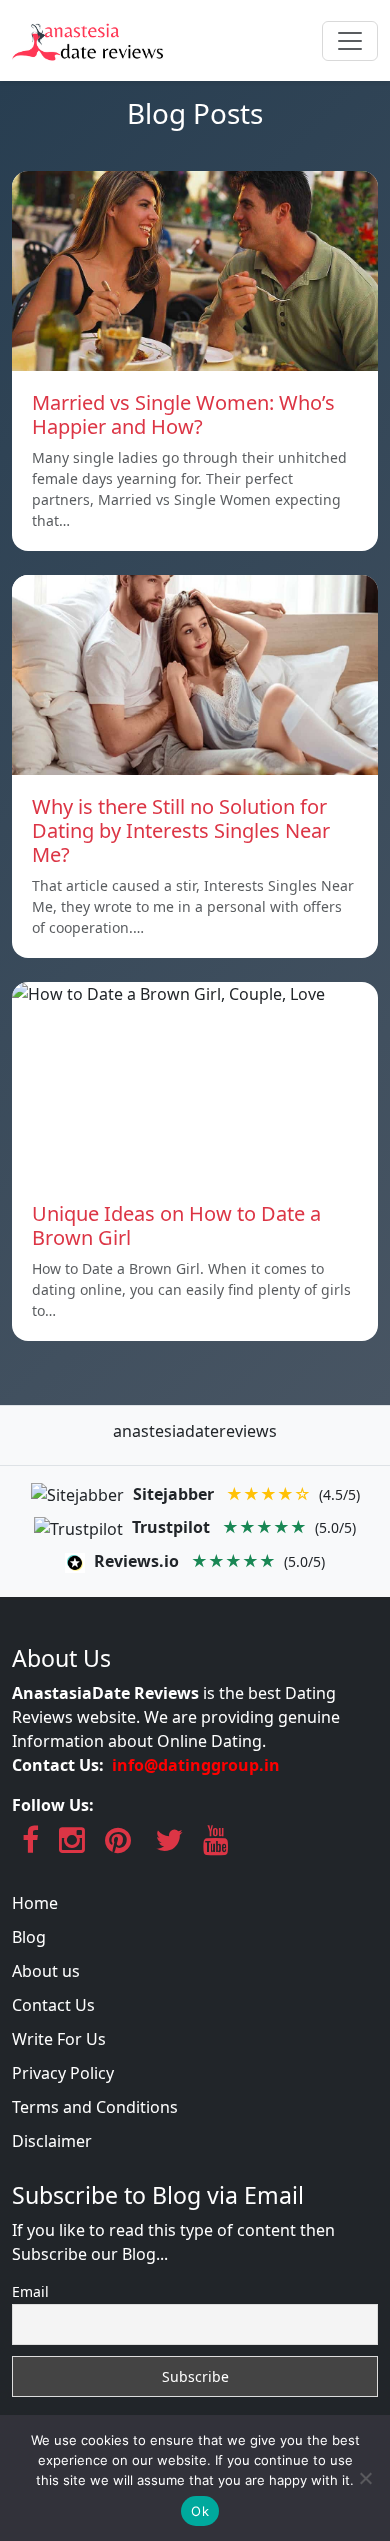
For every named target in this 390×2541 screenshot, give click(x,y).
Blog (29, 1937)
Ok (200, 2511)
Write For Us (59, 2039)
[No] (365, 2478)
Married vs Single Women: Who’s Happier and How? (183, 414)
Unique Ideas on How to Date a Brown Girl (176, 1225)
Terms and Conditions (95, 2107)
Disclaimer (52, 2141)
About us (46, 1971)
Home (35, 1903)
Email (30, 2291)
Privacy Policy (63, 2073)
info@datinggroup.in (196, 1765)
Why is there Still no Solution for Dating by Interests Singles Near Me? (181, 830)
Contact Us (53, 2005)
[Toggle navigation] (350, 41)
